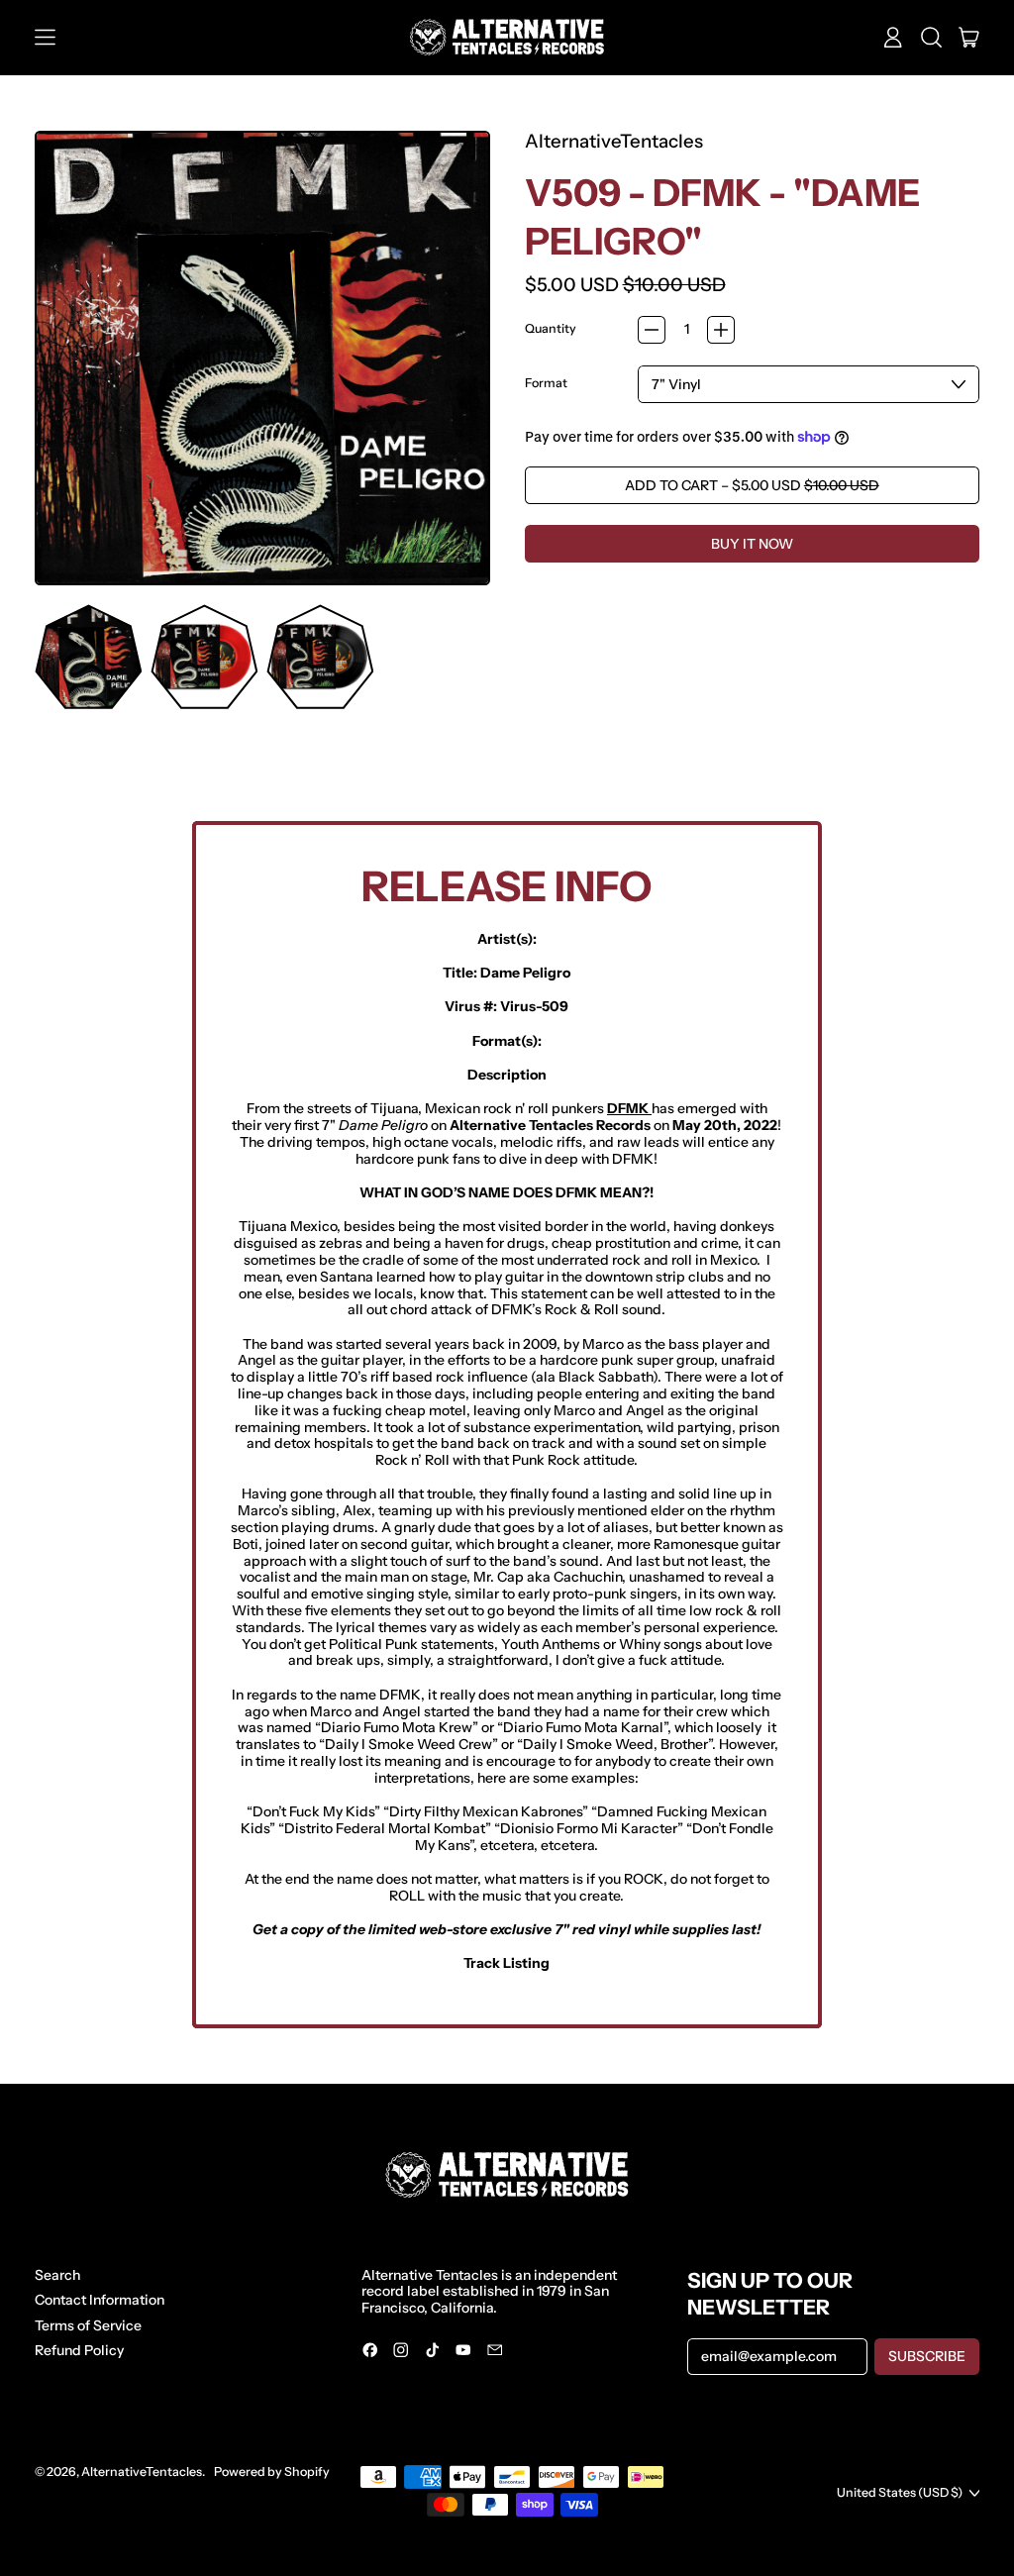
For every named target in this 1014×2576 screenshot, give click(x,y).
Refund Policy (79, 2350)
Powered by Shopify (272, 2472)
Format (546, 383)
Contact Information (100, 2300)
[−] (652, 330)
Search (57, 2275)
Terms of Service (88, 2325)
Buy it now (752, 544)
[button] (931, 38)
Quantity (551, 329)
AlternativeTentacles (614, 141)
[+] (721, 330)
